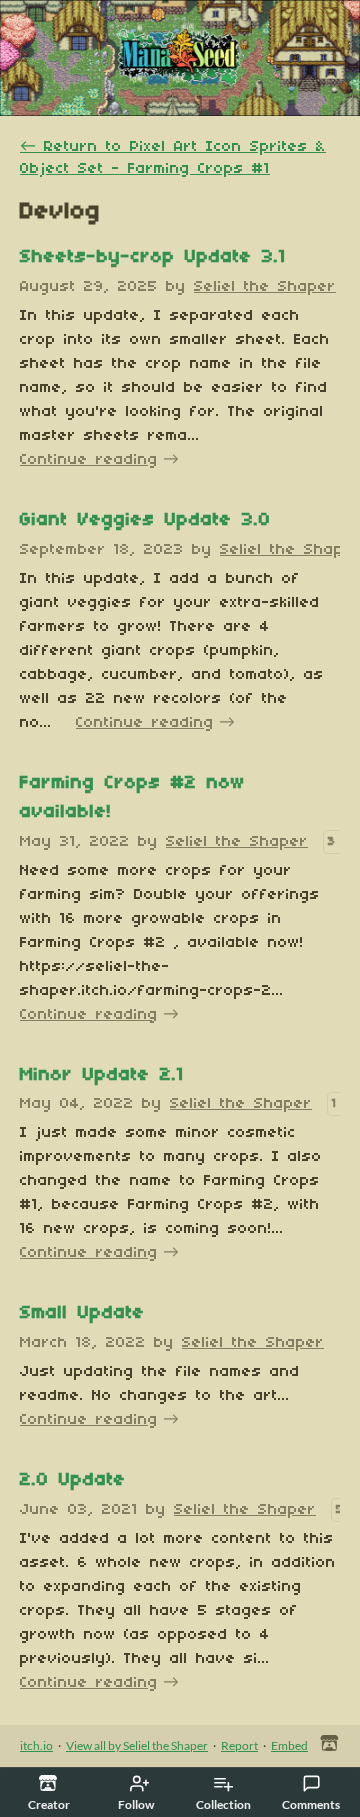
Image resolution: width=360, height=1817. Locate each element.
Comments (311, 1804)
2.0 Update (73, 1480)
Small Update (82, 1313)
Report (239, 1745)
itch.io (36, 1745)
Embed (289, 1745)
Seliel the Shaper (265, 287)
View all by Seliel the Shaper (137, 1745)
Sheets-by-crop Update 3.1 (153, 257)
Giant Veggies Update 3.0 (145, 520)
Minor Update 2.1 (102, 1075)
